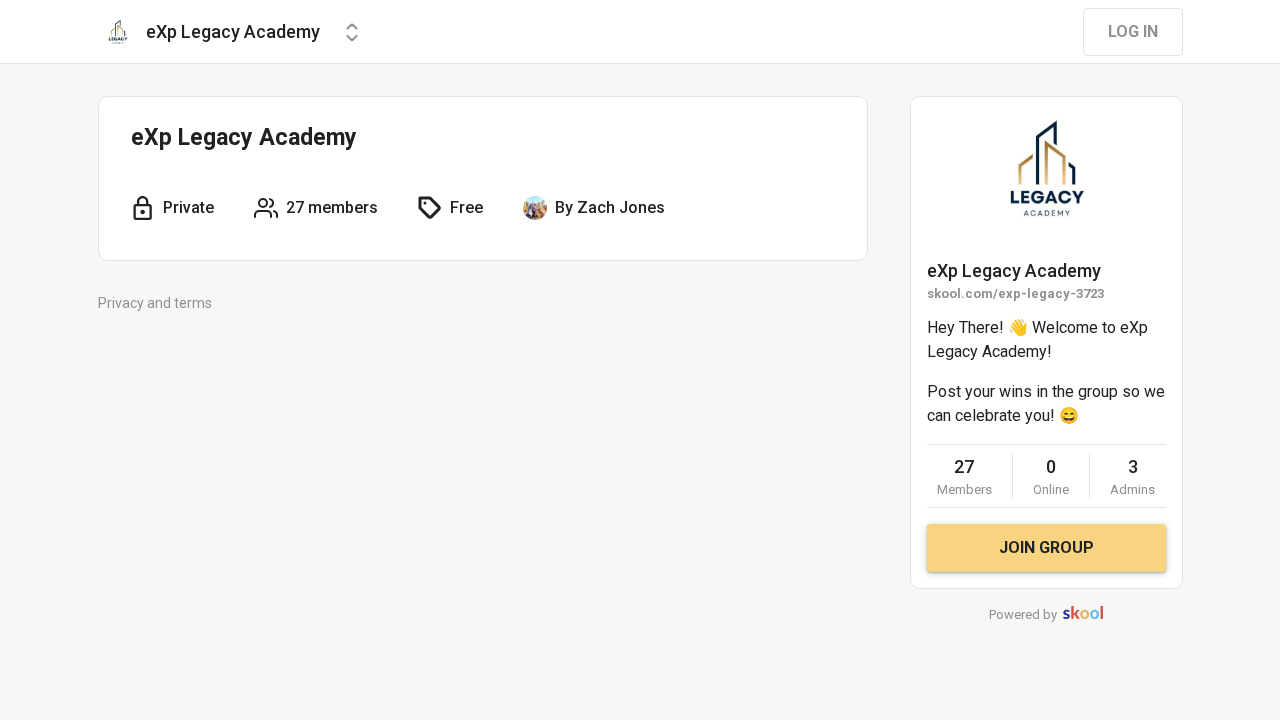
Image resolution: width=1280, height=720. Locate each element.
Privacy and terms (155, 303)
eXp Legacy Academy (1014, 270)
